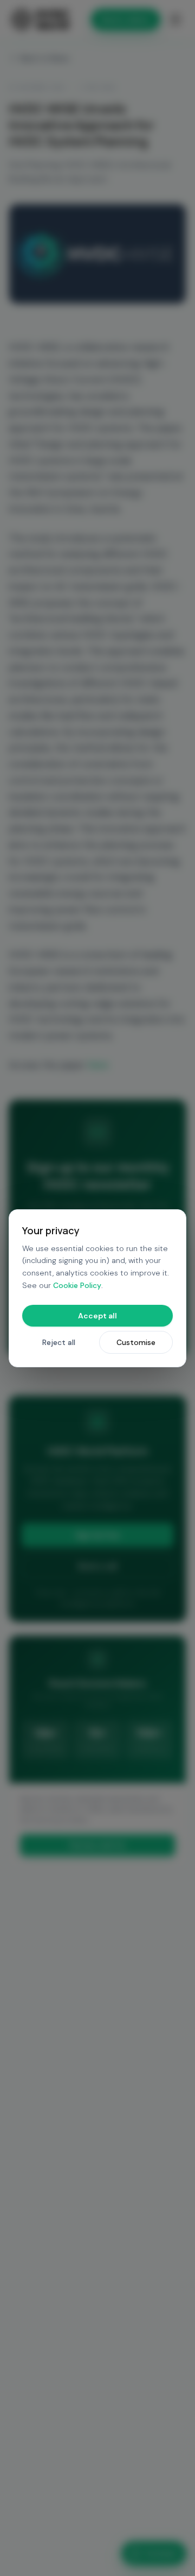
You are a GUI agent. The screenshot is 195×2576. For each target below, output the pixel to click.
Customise (136, 1342)
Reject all (59, 1342)
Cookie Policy (77, 1285)
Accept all (97, 1316)
